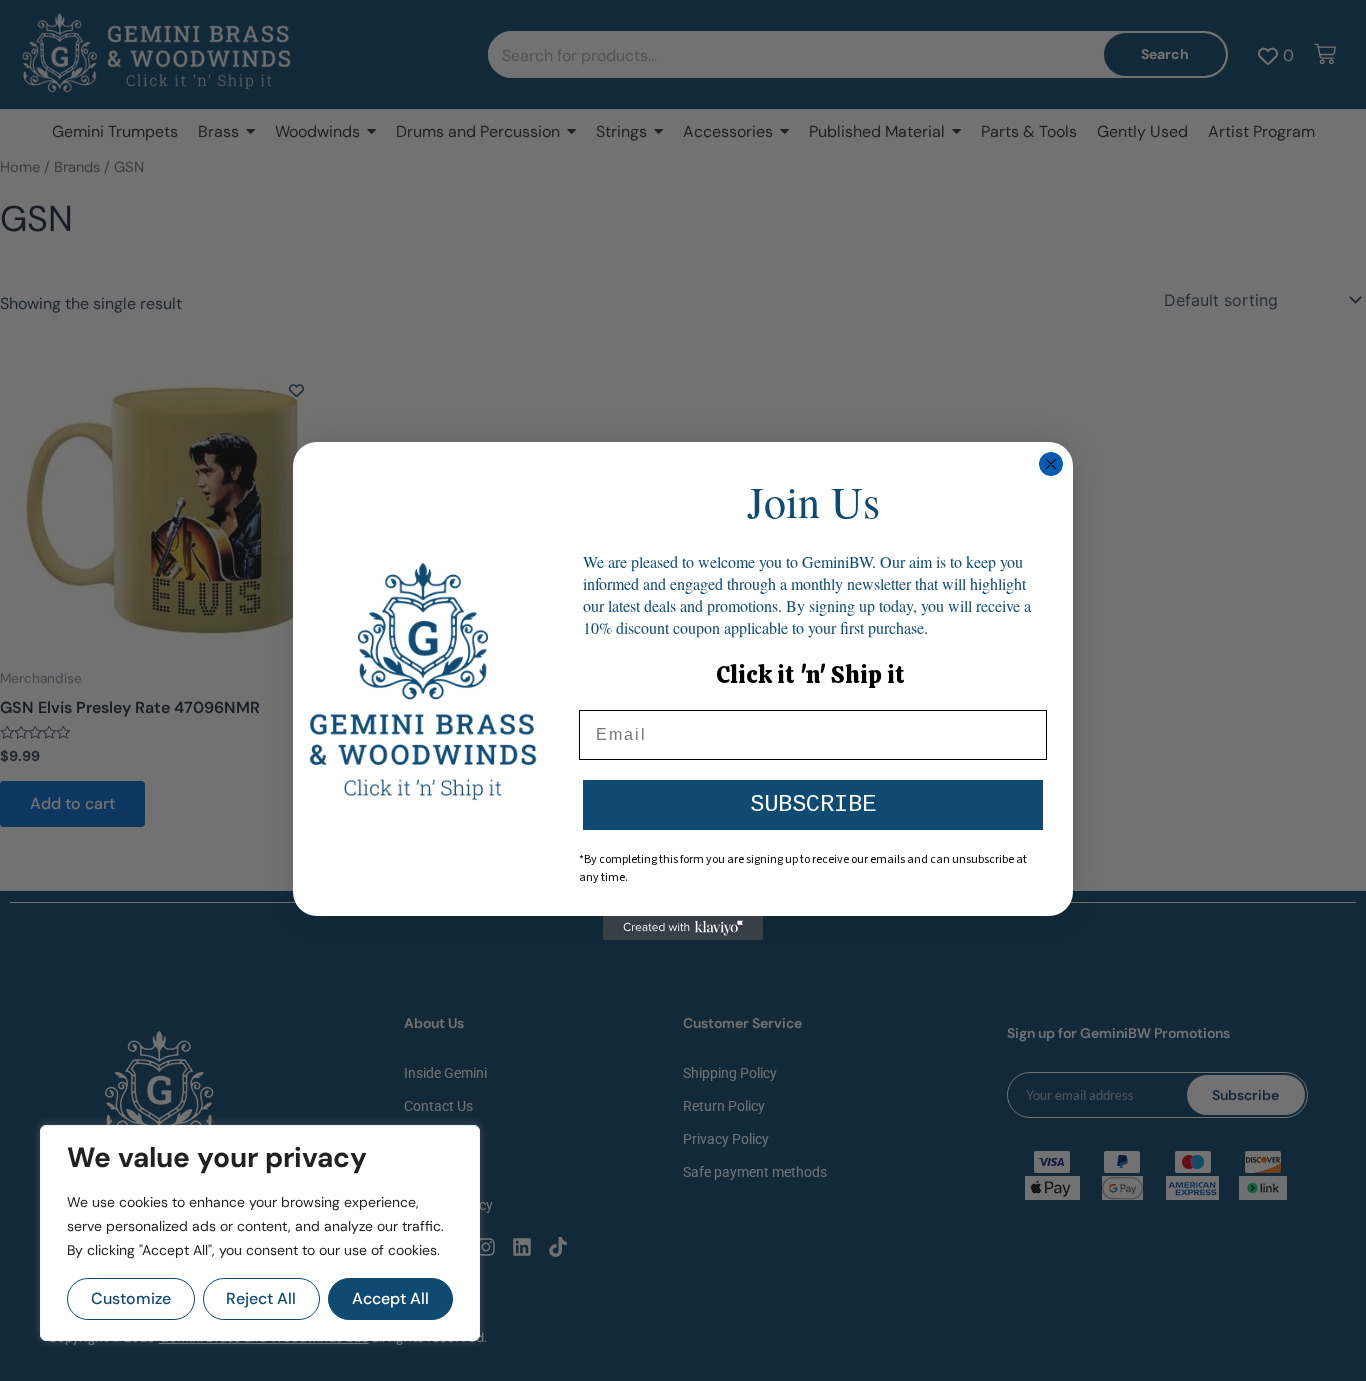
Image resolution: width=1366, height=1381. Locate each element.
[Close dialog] (1051, 464)
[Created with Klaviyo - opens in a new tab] (683, 928)
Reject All (261, 1298)
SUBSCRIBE (813, 804)
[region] (260, 1233)
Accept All (390, 1298)
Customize (131, 1298)
